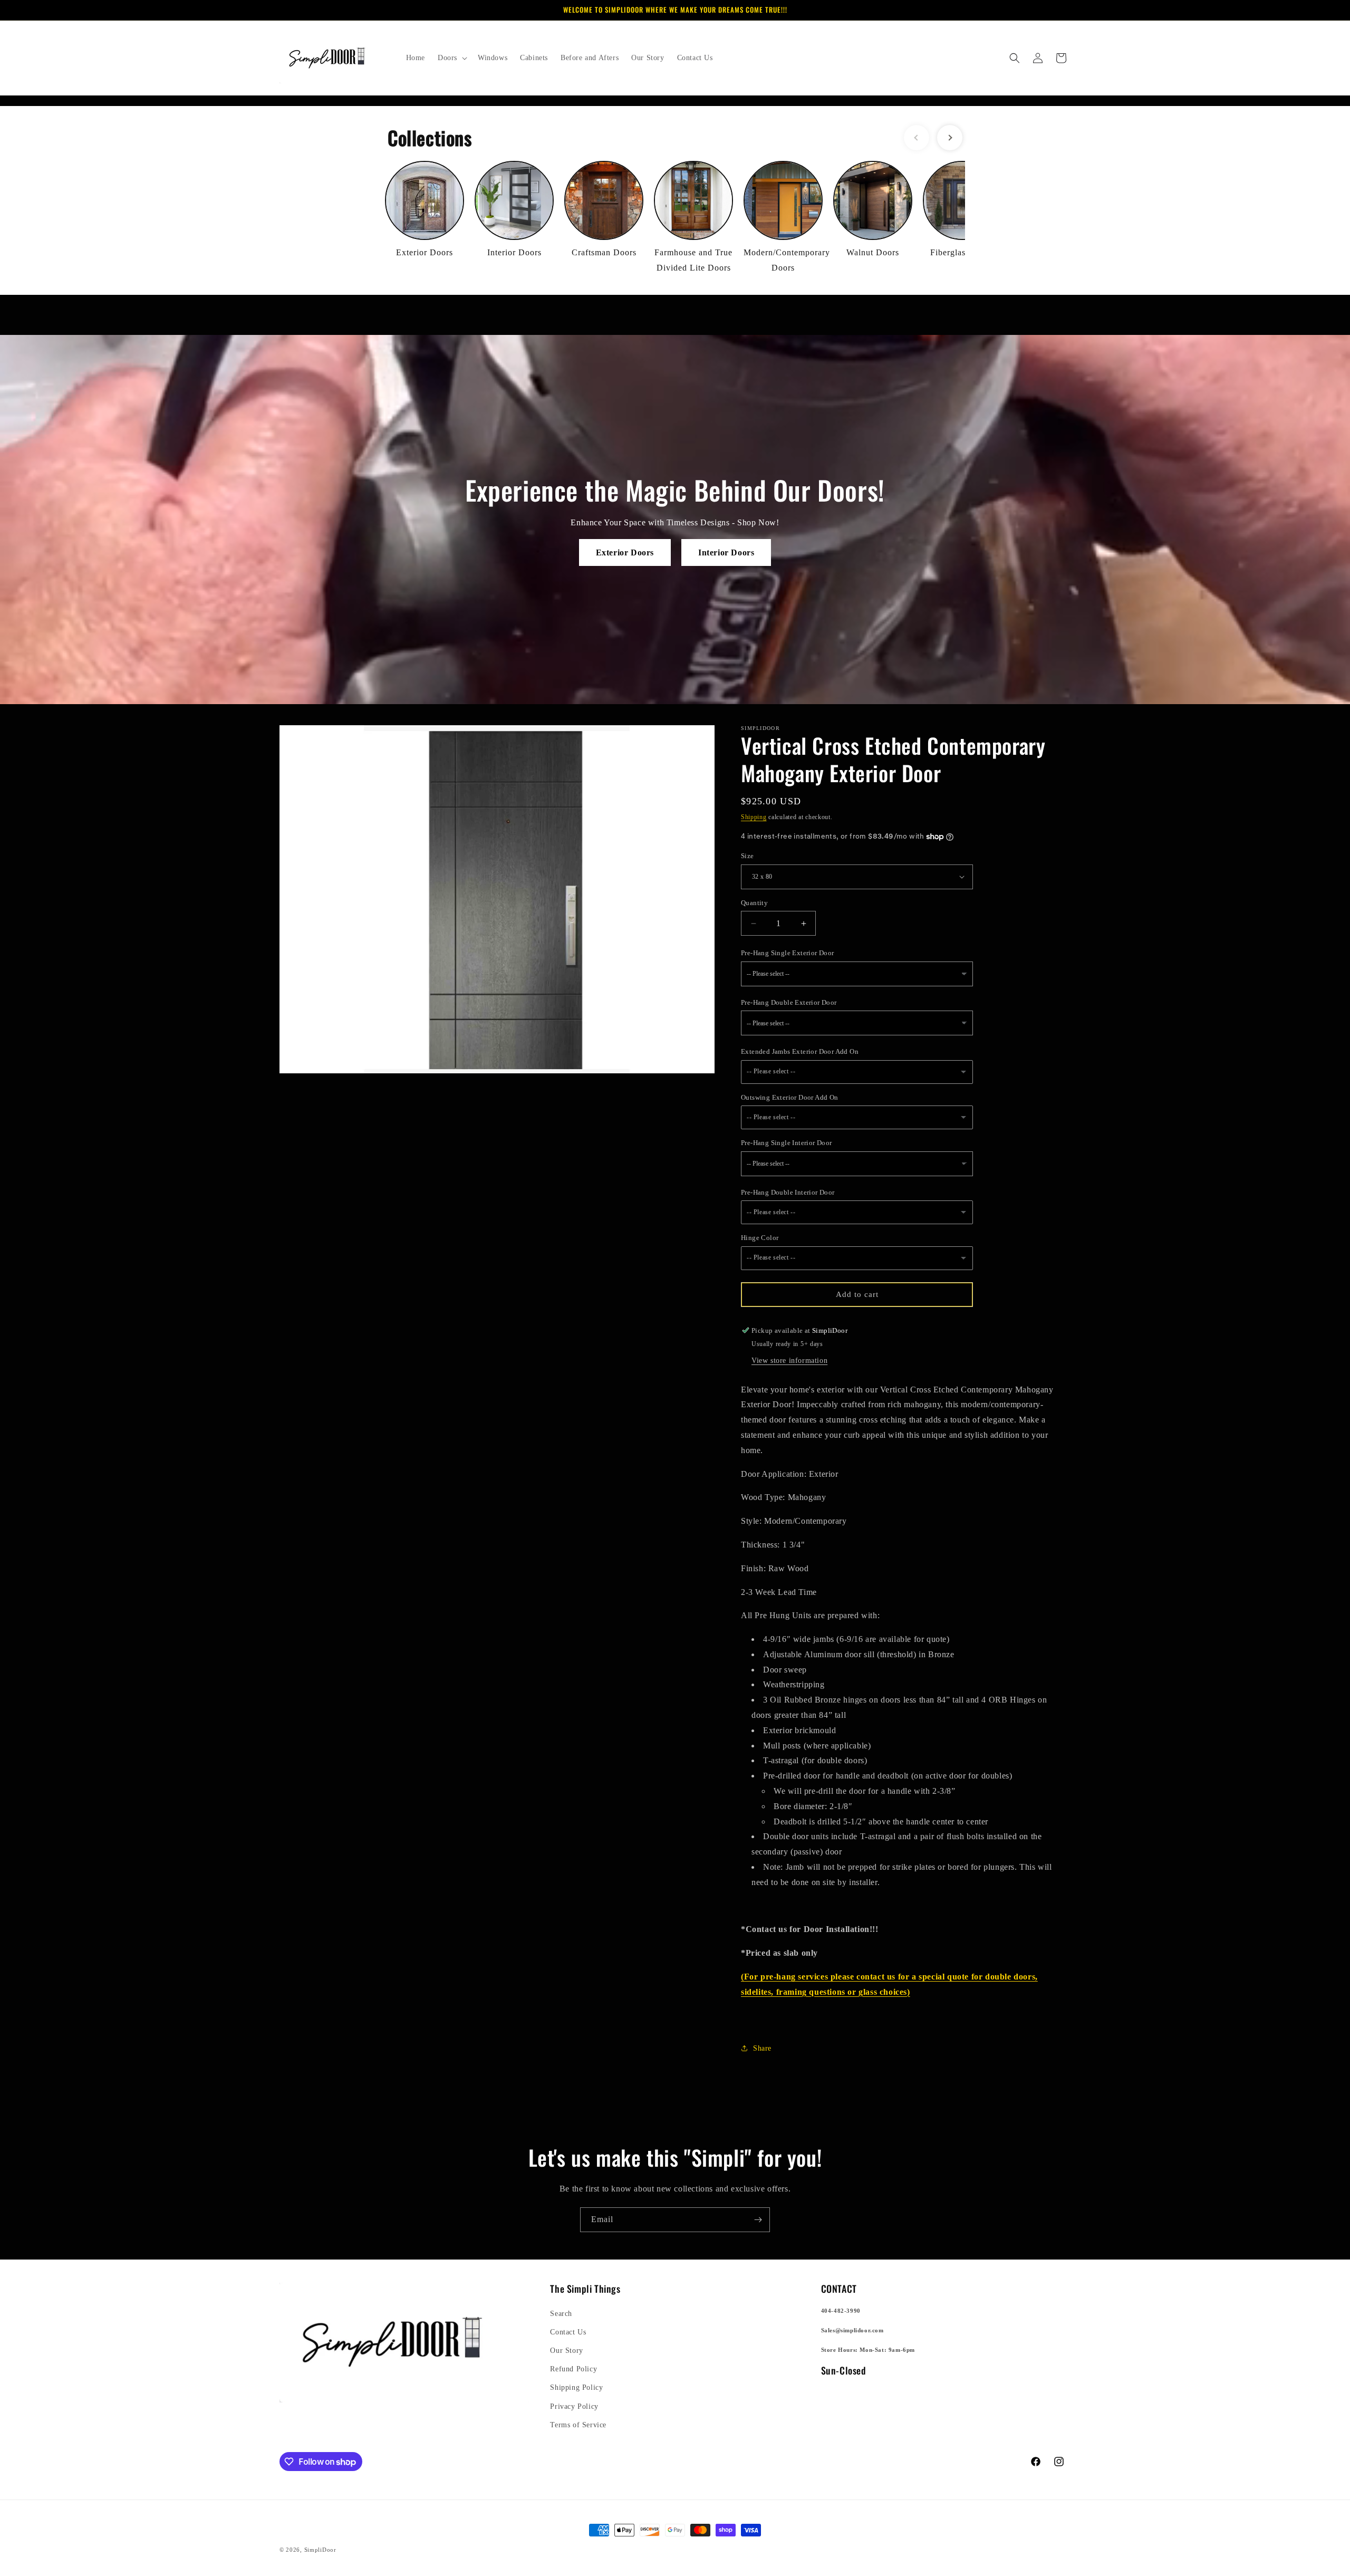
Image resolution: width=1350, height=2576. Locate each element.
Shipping (754, 817)
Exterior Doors (625, 552)
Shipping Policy (576, 2387)
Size (748, 856)
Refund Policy (573, 2369)
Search (561, 2314)
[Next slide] (950, 138)
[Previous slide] (917, 138)
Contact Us (568, 2332)
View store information (789, 1361)
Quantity (754, 903)
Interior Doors (726, 552)
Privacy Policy (574, 2406)
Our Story (566, 2351)
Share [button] (762, 2048)
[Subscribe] (758, 2220)
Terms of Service (578, 2425)
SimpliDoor (320, 2550)
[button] (451, 58)
